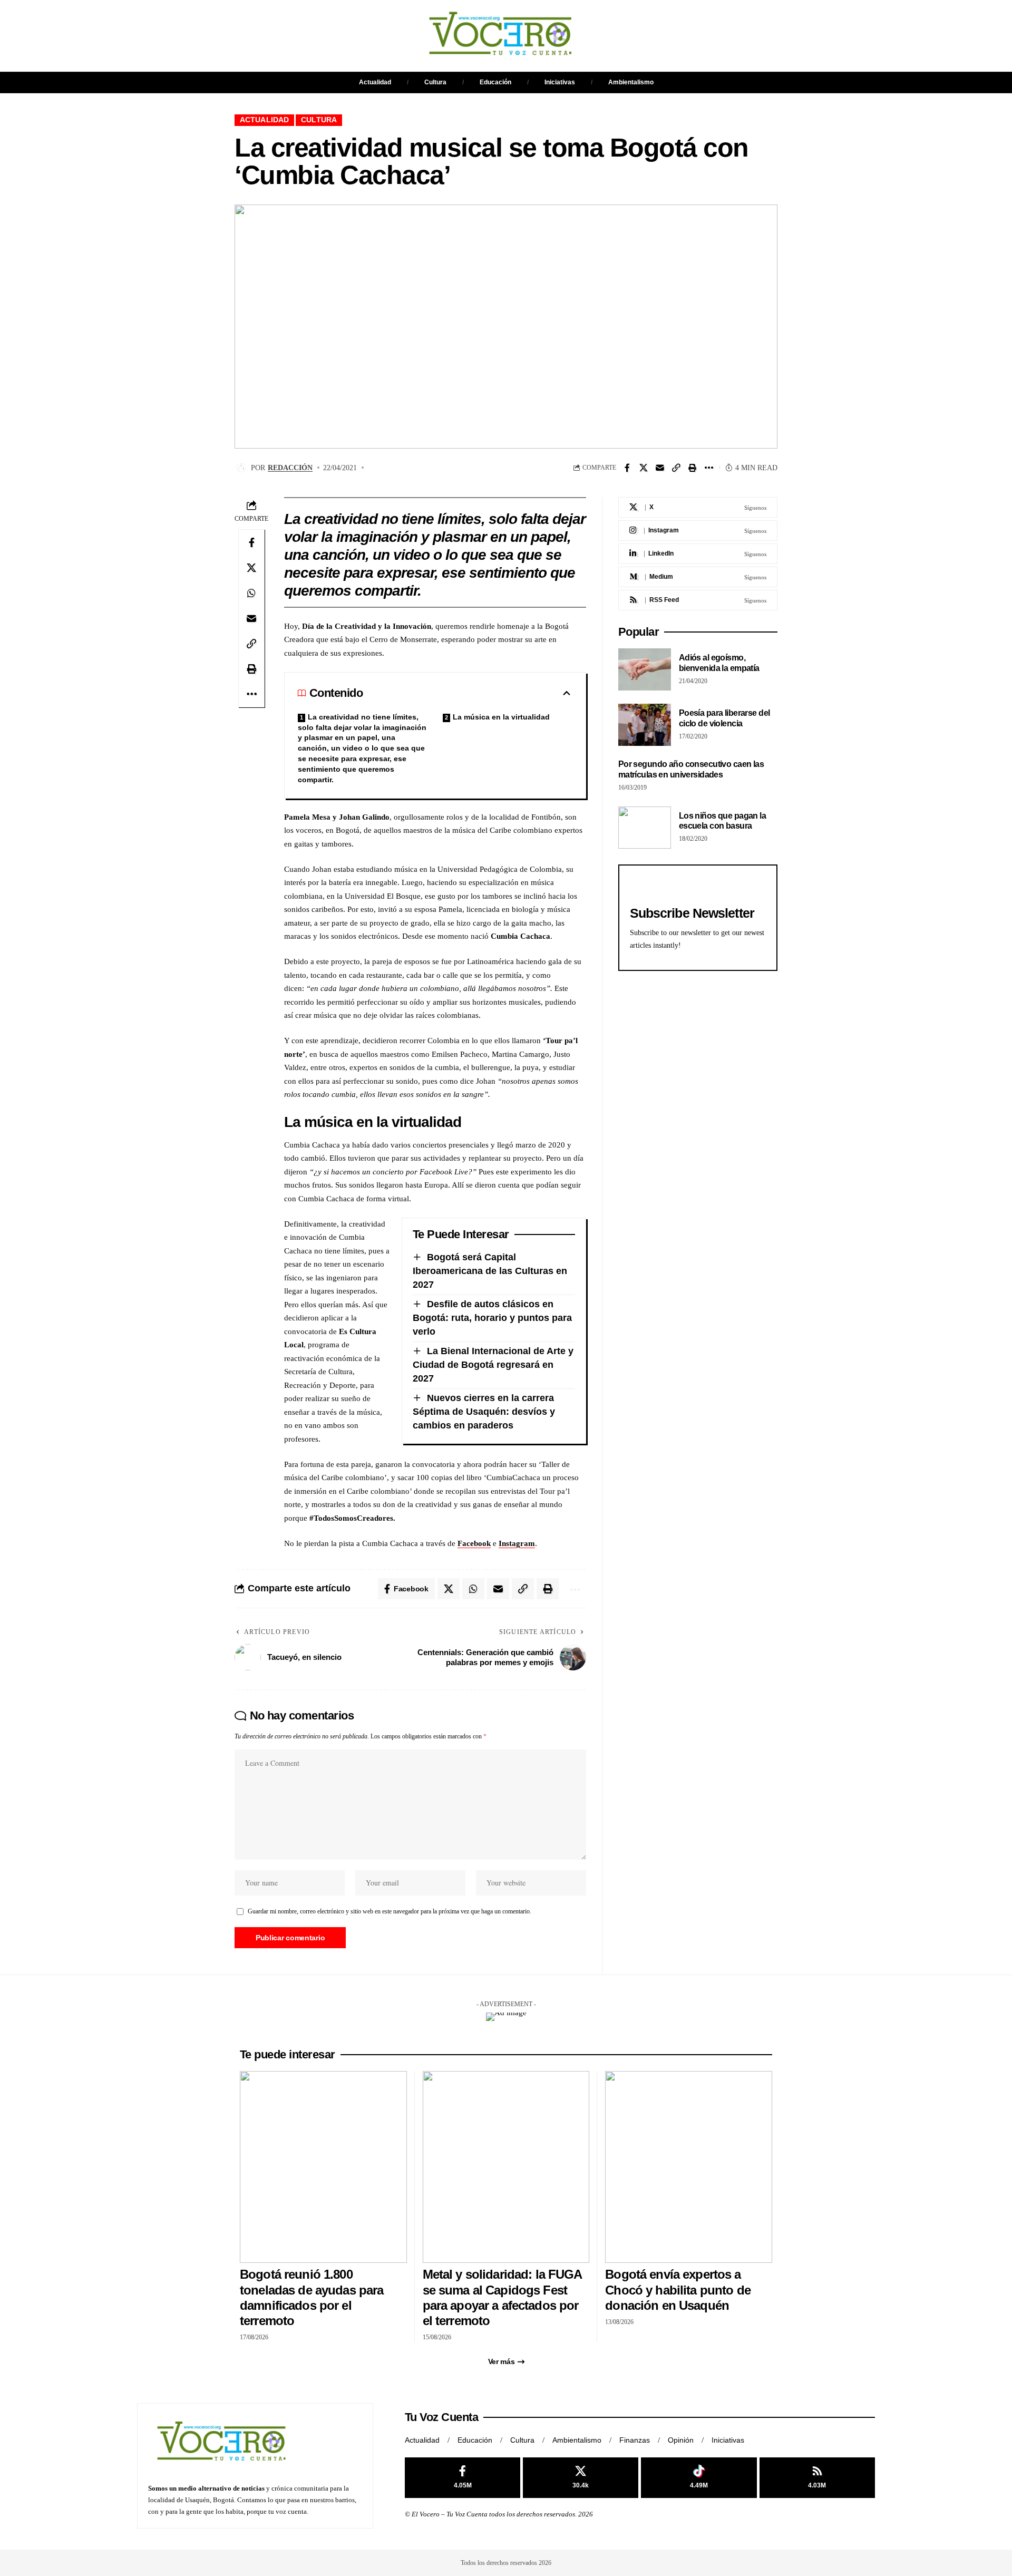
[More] (709, 468)
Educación (495, 82)
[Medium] (698, 577)
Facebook (474, 1543)
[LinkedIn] (698, 554)
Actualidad (375, 82)
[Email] (660, 468)
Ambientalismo (631, 82)
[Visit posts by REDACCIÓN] (241, 468)
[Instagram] (698, 531)
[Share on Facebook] (627, 468)
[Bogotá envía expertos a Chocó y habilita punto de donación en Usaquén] (689, 2167)
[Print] (693, 468)
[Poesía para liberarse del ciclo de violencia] (645, 725)
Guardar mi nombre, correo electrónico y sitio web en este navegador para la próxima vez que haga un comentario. (390, 1911)
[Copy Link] (676, 468)
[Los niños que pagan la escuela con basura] (645, 828)
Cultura (435, 82)
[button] (598, 36)
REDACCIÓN (290, 468)
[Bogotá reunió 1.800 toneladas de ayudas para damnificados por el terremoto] (323, 2167)
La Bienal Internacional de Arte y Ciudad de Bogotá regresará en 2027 (493, 1365)
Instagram (517, 1543)
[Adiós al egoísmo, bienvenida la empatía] (645, 669)
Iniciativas (560, 82)
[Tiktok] (699, 2478)
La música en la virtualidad (501, 717)
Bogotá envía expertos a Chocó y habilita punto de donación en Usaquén (678, 2290)
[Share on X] (644, 468)
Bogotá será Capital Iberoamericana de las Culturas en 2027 (490, 1271)
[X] (698, 507)
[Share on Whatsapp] (251, 593)
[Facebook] (463, 2478)
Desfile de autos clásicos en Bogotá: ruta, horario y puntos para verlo (492, 1318)
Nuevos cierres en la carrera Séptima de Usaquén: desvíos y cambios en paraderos (484, 1412)
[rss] (698, 600)
